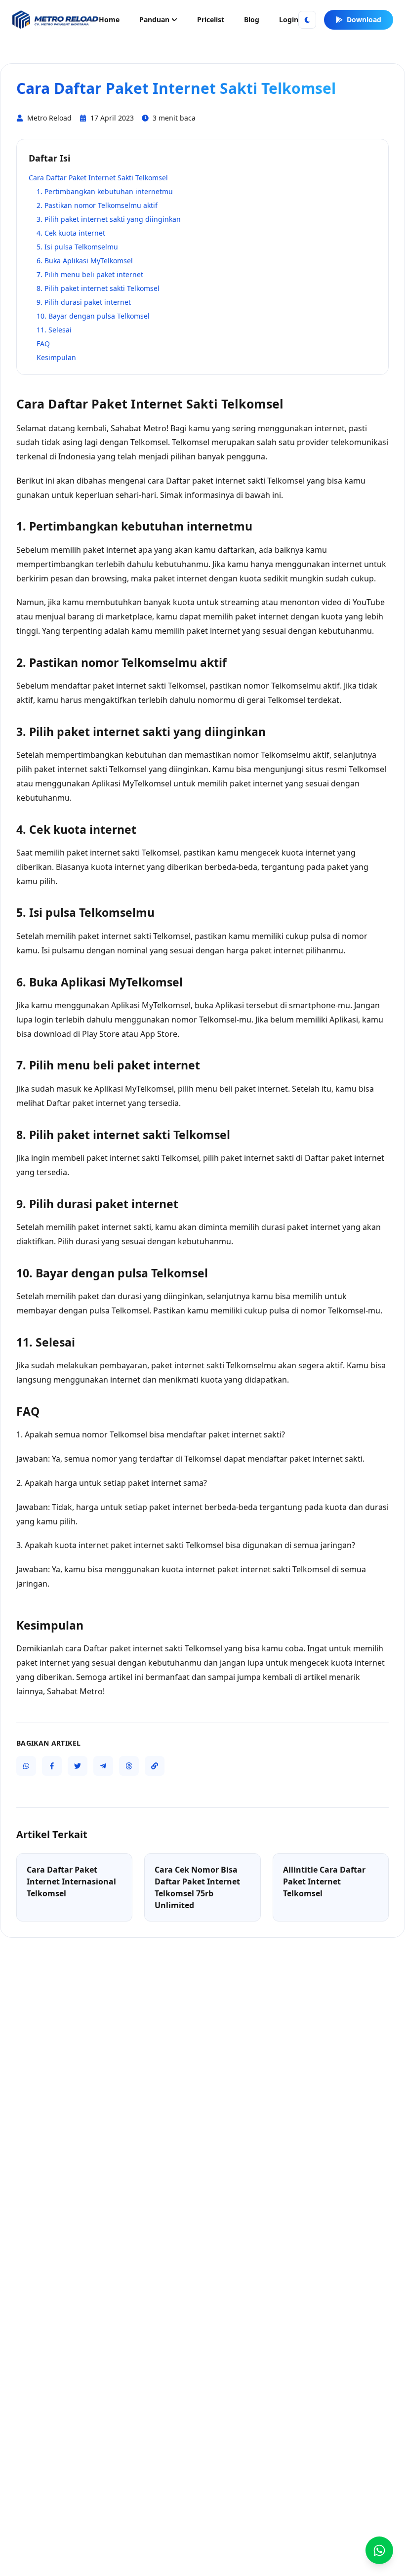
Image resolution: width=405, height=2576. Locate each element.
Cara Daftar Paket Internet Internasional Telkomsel (71, 1881)
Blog (252, 20)
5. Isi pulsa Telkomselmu (77, 247)
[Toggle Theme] (307, 20)
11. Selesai (54, 330)
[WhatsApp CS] (379, 2550)
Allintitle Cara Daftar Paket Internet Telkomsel (324, 1881)
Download (364, 20)
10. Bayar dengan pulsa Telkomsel (93, 316)
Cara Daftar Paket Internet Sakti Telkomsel (98, 178)
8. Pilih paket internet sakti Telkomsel (98, 288)
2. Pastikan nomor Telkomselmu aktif (97, 205)
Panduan (154, 20)
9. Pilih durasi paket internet (84, 302)
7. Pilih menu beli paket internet (90, 274)
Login (289, 20)
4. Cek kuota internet (71, 233)
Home (109, 20)
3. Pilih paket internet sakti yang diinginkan (109, 219)
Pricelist (211, 20)
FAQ (43, 344)
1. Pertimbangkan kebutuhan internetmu (105, 191)
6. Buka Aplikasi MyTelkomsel (85, 261)
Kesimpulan (56, 357)
